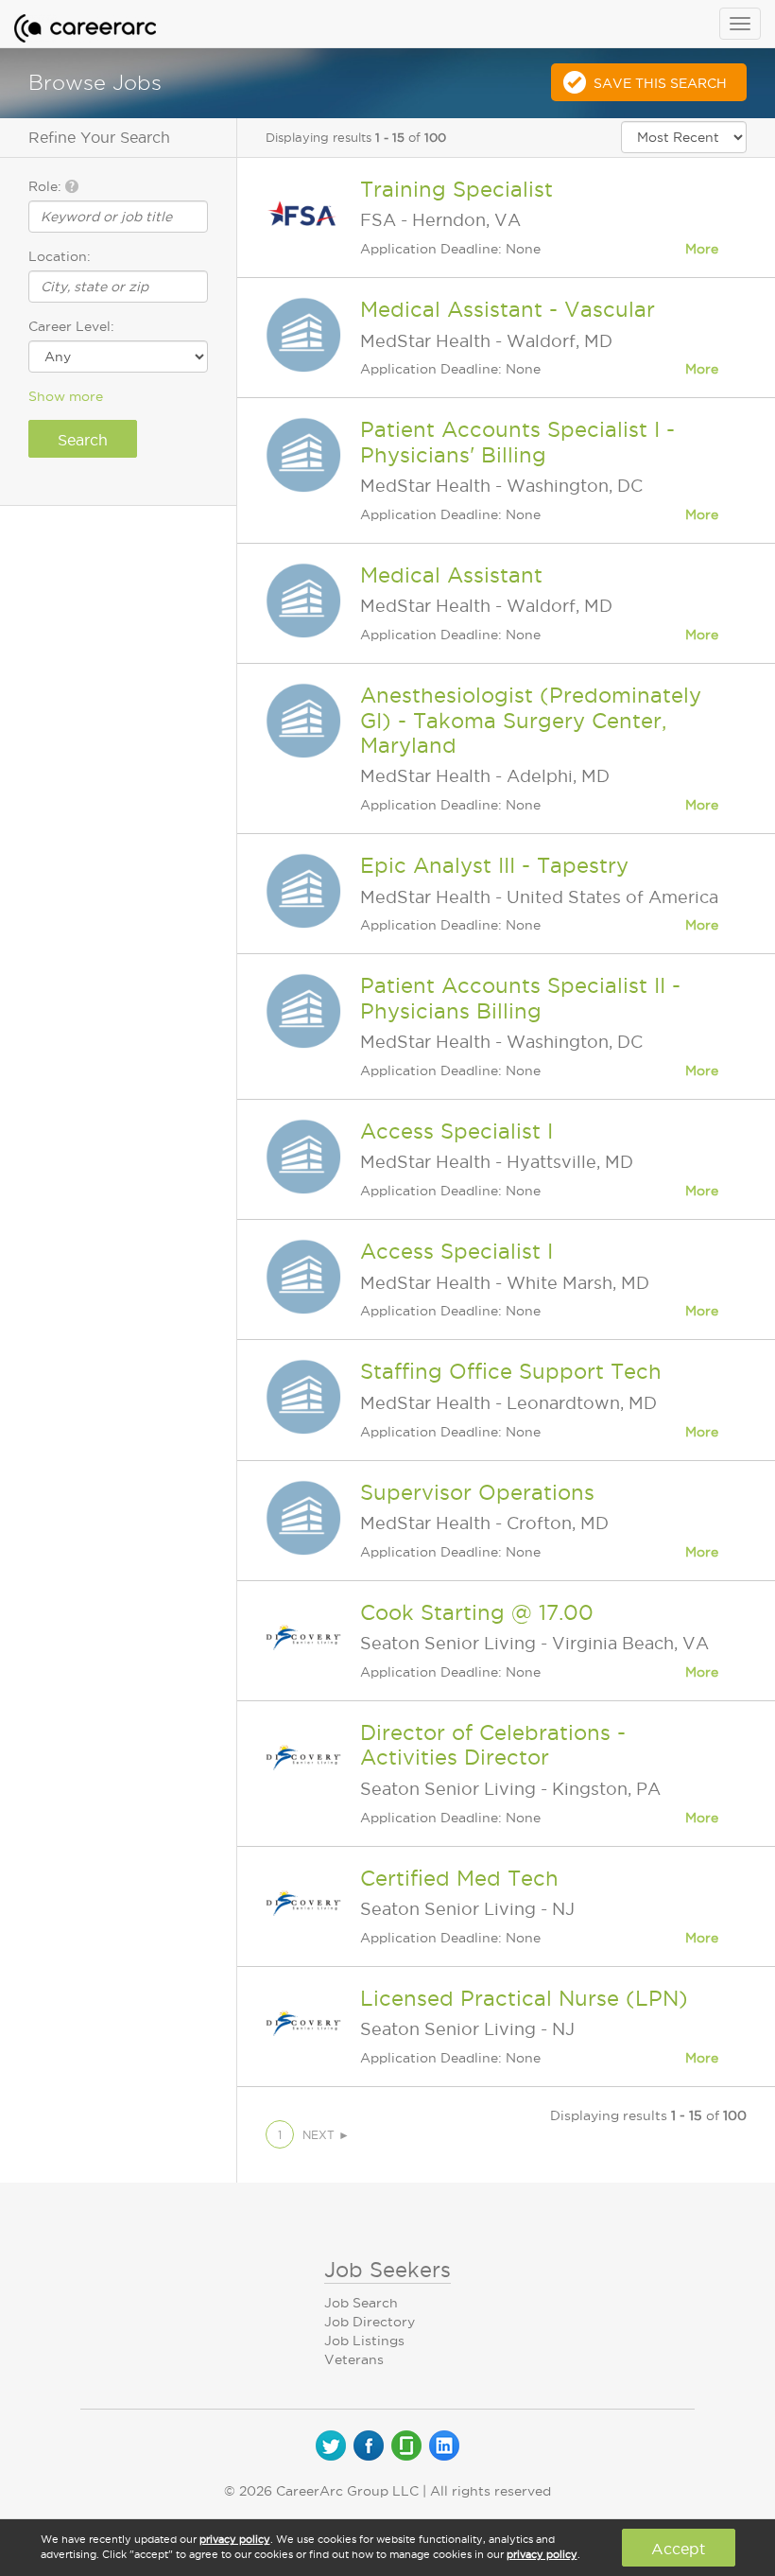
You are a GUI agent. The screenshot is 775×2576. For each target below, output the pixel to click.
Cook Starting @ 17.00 (477, 1612)
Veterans (354, 2359)
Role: (47, 186)
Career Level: (71, 326)
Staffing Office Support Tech (511, 1371)
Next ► (326, 2135)
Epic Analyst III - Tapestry (494, 865)
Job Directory (370, 2322)
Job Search (361, 2303)
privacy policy (235, 2539)
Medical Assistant (451, 575)
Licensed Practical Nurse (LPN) (524, 1998)
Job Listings (364, 2341)
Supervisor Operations (477, 1492)
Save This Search (660, 83)
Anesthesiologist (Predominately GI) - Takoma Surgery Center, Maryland (531, 720)
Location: (60, 256)
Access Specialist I (456, 1131)
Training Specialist (456, 189)
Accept (678, 2549)
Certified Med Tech (459, 1878)
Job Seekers (387, 2270)
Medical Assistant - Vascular (508, 309)
